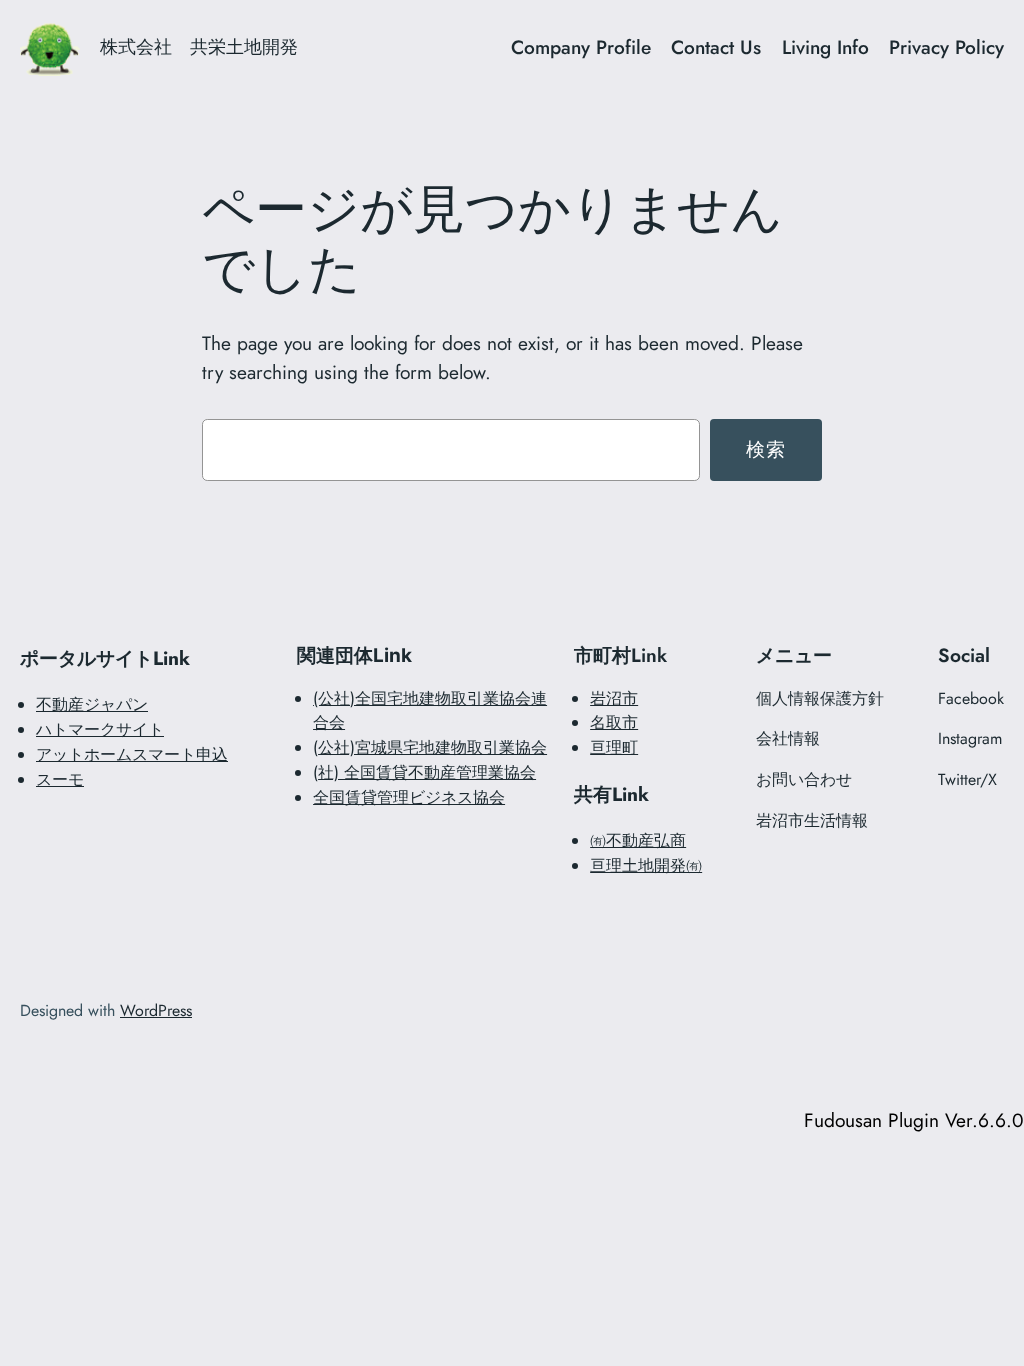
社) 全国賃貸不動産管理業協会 (427, 772)
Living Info (825, 47)
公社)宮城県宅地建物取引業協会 (432, 747)
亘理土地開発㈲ (646, 865)
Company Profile (581, 47)
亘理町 (614, 747)
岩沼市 (614, 698)
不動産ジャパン (92, 704)
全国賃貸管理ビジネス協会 (409, 797)
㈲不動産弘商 (638, 840)
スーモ (60, 779)
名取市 (614, 722)
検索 (766, 449)
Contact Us (716, 47)
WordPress (156, 1010)
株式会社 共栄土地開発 (199, 47)
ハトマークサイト (100, 729)
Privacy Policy (946, 47)
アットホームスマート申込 (132, 754)
